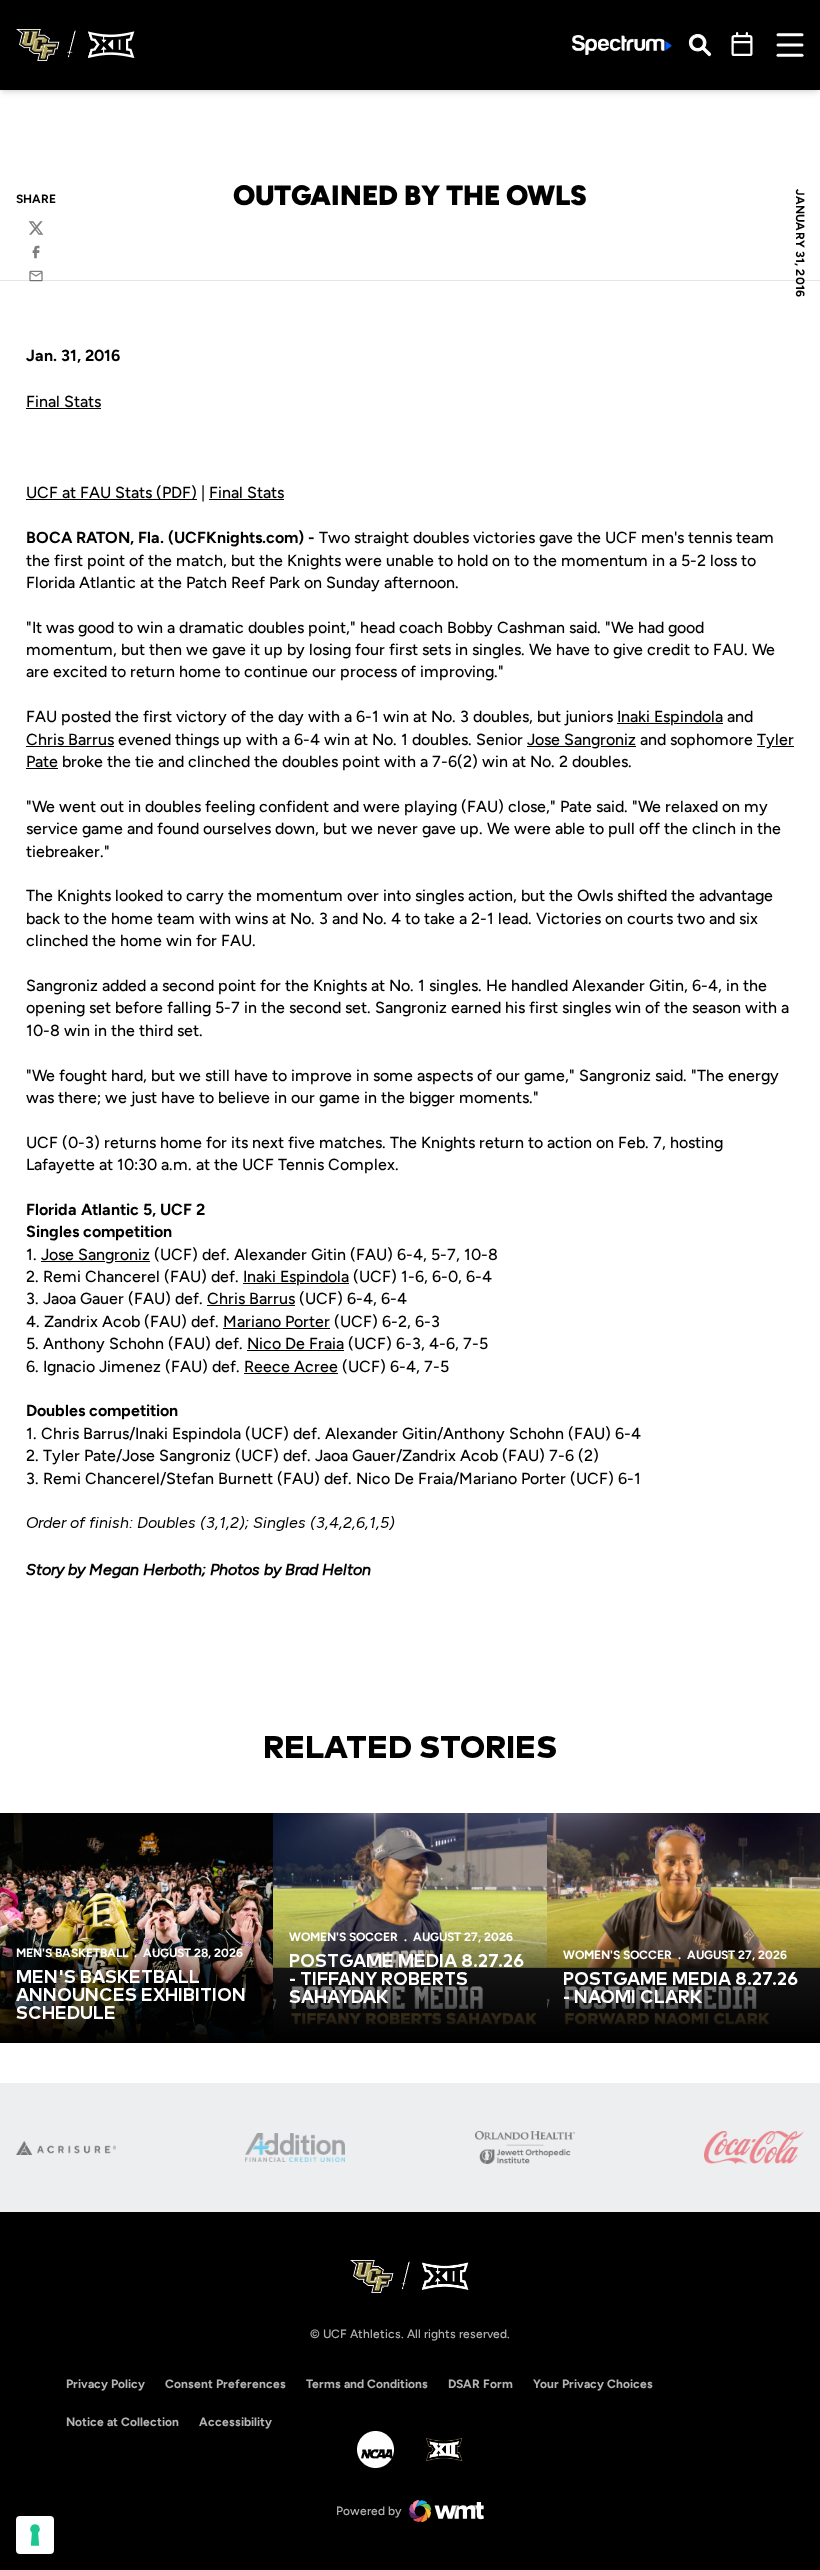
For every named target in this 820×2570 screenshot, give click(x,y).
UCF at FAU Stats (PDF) (111, 492)
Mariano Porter (276, 1321)
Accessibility (235, 2421)
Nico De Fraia (295, 1343)
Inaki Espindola (670, 716)
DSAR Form (480, 2384)
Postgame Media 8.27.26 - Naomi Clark (680, 1989)
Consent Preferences (225, 2384)
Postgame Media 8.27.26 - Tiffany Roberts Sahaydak (406, 1980)
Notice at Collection (122, 2422)
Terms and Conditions (367, 2384)
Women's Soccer (343, 1937)
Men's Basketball (72, 1953)
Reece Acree (291, 1366)
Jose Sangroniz (581, 739)
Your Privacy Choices (593, 2384)
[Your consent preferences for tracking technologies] (35, 2535)
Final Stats (63, 401)
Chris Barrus (70, 739)
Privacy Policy (105, 2384)
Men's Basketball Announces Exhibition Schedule (131, 1996)
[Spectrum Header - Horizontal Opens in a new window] (622, 45)
